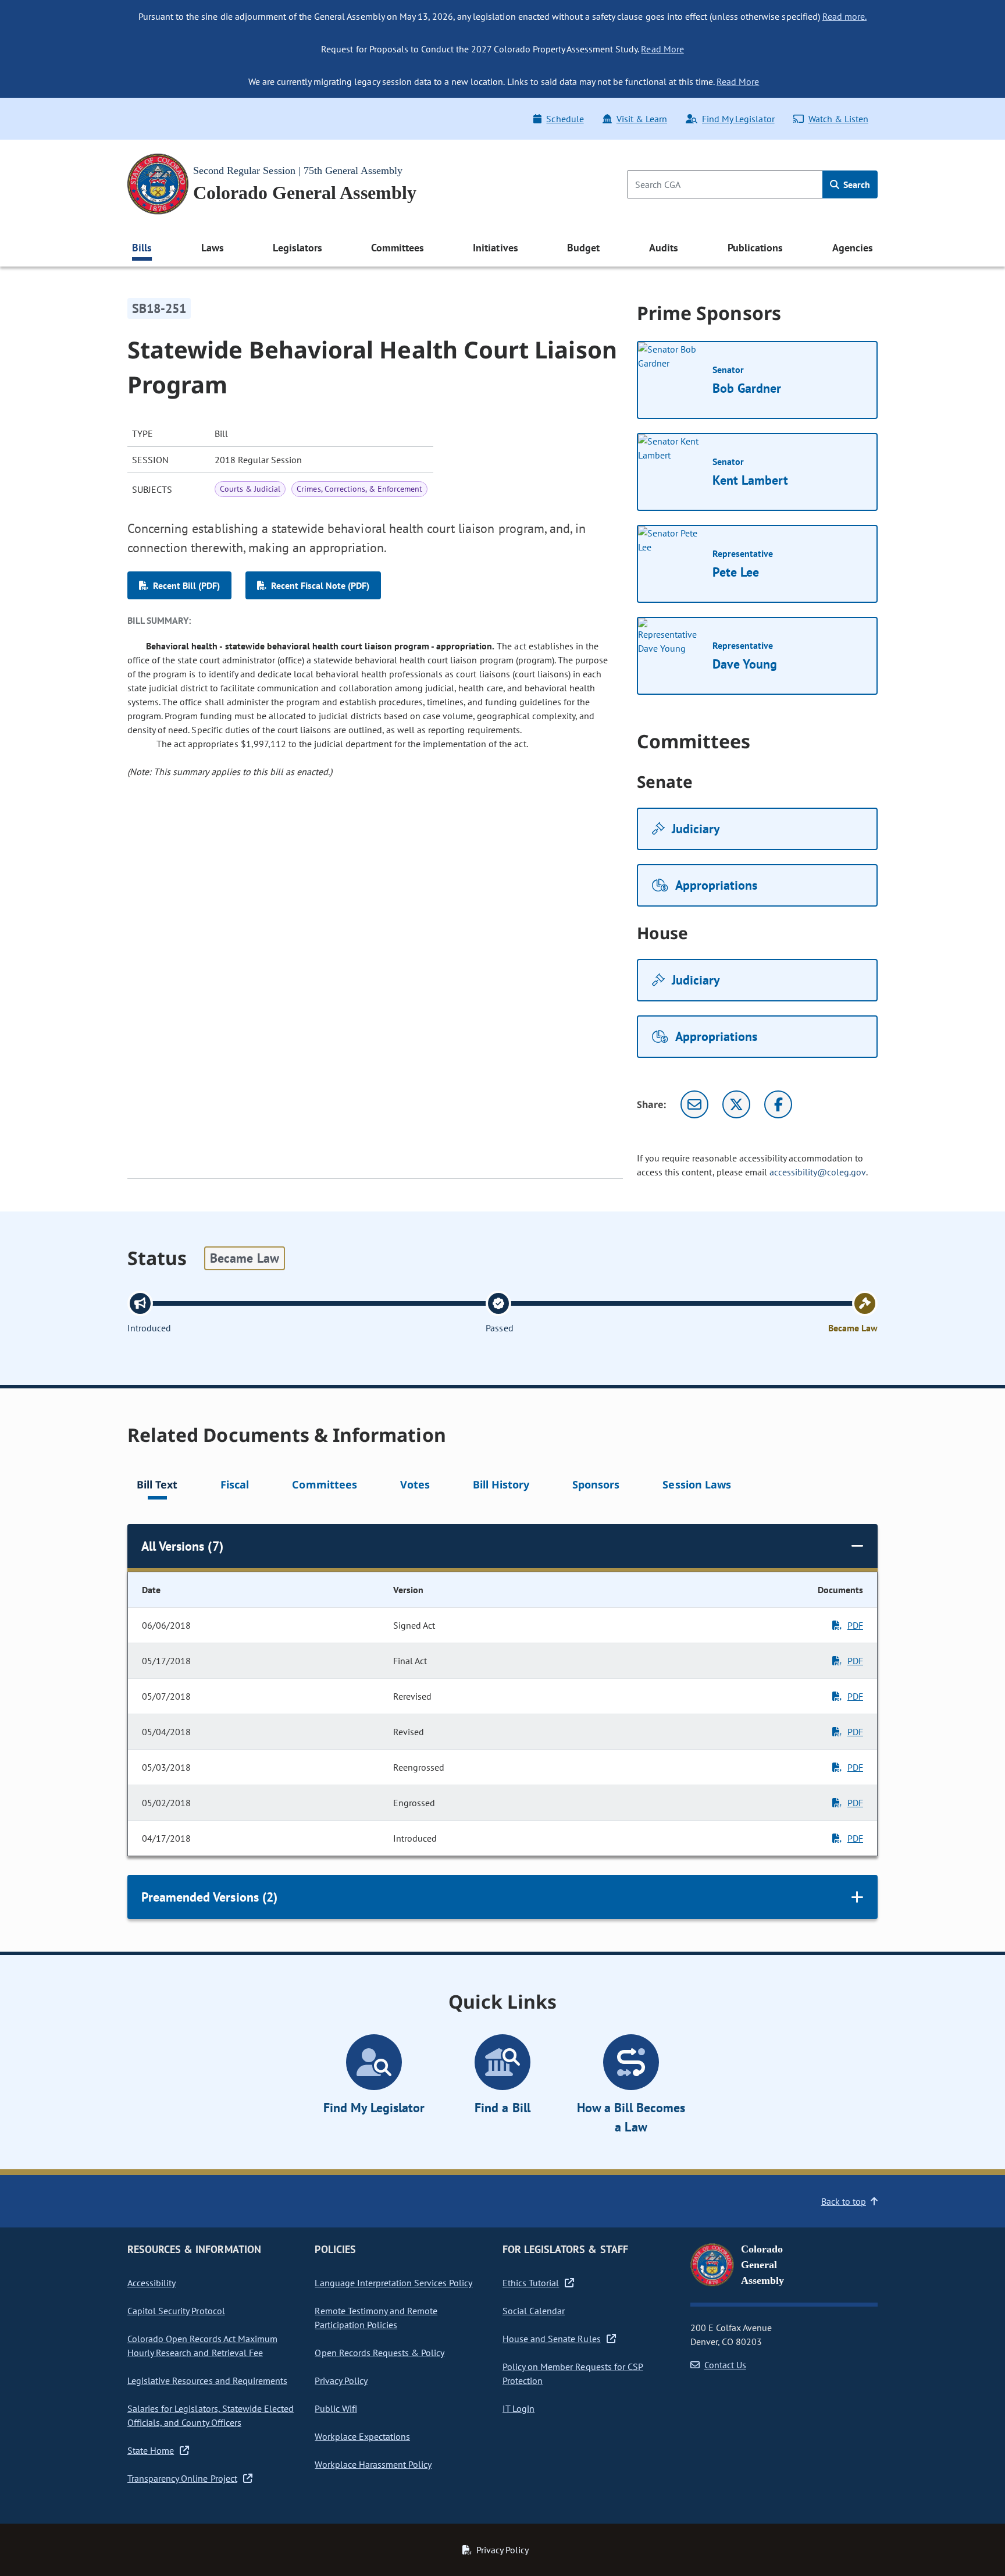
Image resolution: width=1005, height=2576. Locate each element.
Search (856, 184)
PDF (855, 1625)
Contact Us (725, 2365)
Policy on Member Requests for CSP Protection (573, 2374)
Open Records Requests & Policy (379, 2353)
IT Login (518, 2408)
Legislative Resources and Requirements (207, 2380)
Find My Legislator (738, 119)
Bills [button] (142, 248)
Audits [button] (664, 248)
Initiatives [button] (495, 248)
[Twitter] (736, 1104)
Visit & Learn (642, 119)
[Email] (694, 1104)
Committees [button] (397, 248)
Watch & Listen (838, 119)
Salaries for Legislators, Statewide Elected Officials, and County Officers (211, 2415)
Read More (662, 49)
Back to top (844, 2201)
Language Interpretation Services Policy (393, 2283)
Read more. (844, 16)
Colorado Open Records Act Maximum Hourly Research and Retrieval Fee (202, 2346)
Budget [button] (583, 248)
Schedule (565, 119)
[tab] (157, 1486)
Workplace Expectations (362, 2436)
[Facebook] (778, 1104)
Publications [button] (755, 248)
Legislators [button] (297, 248)
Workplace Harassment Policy (373, 2464)
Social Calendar (534, 2311)
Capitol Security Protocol (176, 2311)
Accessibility (152, 2283)
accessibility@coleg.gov (818, 1172)
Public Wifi (336, 2408)
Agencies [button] (853, 248)
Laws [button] (213, 248)
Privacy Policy (341, 2380)
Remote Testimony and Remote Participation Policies (376, 2318)
